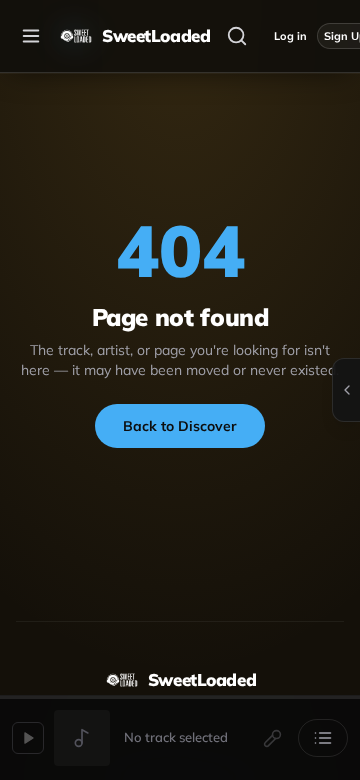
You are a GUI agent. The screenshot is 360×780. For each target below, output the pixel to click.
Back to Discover (180, 426)
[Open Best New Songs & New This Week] (346, 390)
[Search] (237, 36)
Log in (290, 36)
